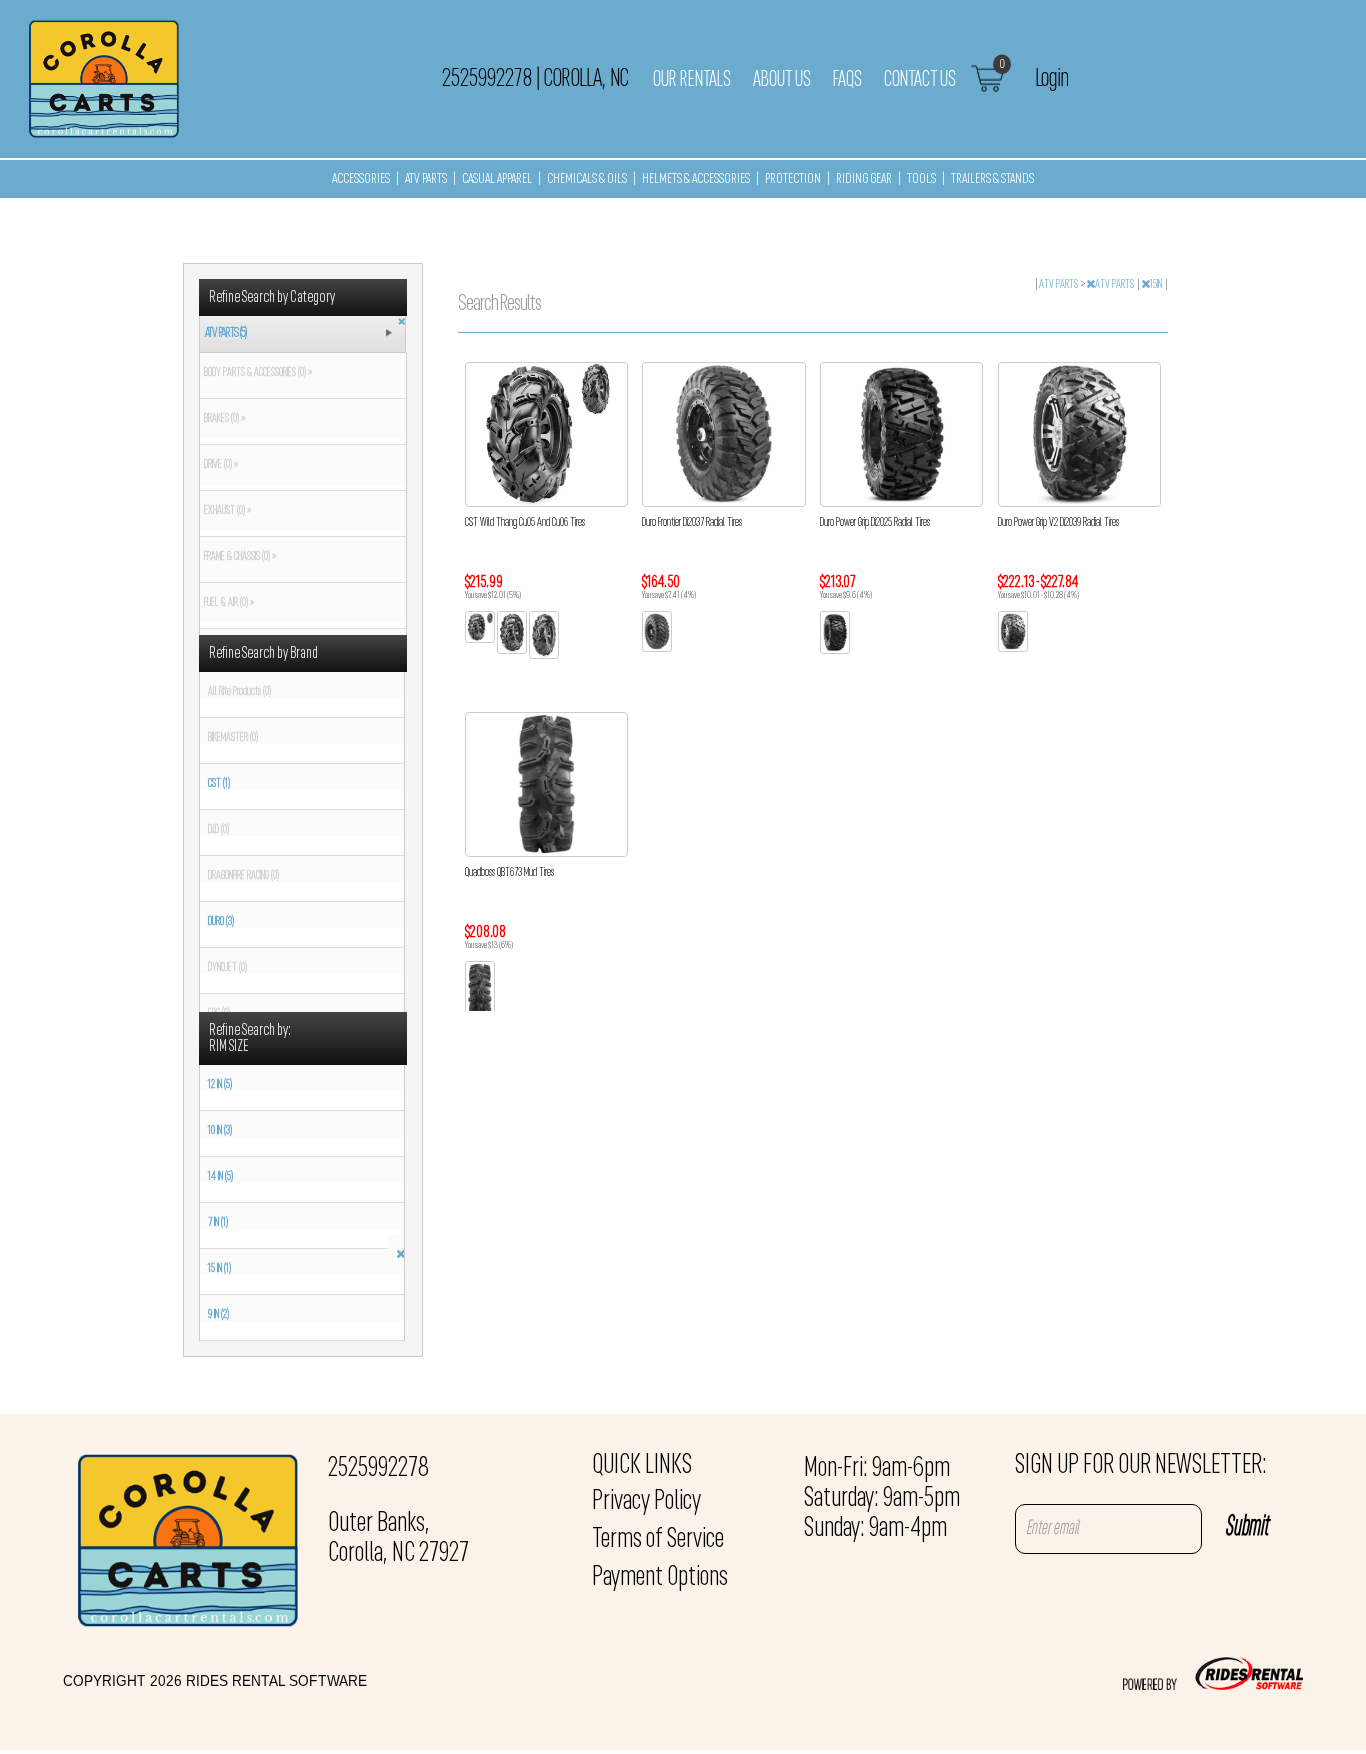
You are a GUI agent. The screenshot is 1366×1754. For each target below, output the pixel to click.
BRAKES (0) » (222, 419)
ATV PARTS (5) (226, 333)
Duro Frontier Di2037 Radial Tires (692, 523)
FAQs (847, 80)
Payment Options (660, 1578)
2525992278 (378, 1469)
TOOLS (921, 179)
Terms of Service (658, 1540)
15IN (1157, 285)
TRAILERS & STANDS (992, 179)
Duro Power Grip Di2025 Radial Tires (875, 523)
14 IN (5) (220, 1177)
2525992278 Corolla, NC (535, 79)
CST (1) (219, 784)
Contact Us (920, 80)
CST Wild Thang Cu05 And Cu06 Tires (525, 523)
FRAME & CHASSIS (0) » (238, 557)
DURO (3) (221, 922)
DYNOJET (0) (227, 968)
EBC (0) (219, 1014)
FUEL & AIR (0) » (227, 603)
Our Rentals (692, 80)
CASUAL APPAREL (497, 179)
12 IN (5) (220, 1085)
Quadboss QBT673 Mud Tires (509, 873)
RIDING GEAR (864, 179)
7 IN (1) (218, 1223)
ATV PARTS (426, 179)
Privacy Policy (646, 1502)
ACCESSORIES (361, 179)
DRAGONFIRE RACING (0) (243, 876)
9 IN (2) (218, 1315)
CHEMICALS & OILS (587, 179)
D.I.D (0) (218, 830)
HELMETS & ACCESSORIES (696, 179)
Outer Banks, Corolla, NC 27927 (398, 1539)
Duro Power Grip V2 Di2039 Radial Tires (1058, 523)
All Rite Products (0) (239, 692)
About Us (782, 80)
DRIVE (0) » (219, 465)
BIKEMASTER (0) (233, 738)
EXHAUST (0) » (225, 511)
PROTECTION (793, 179)
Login (1051, 79)
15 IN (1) (219, 1269)
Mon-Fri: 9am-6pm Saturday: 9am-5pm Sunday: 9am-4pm (882, 1499)
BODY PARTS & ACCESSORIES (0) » (256, 373)
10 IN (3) (220, 1131)
